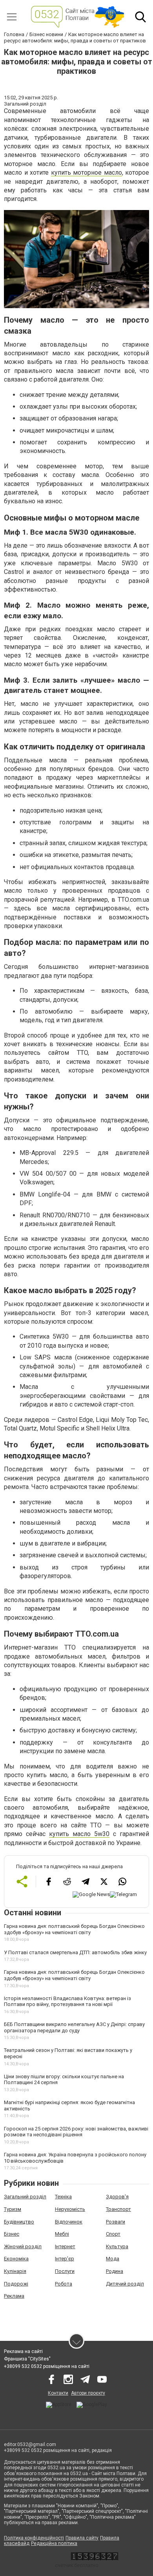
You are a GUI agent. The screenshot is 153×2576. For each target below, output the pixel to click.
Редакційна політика (54, 2543)
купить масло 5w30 (79, 1834)
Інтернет (65, 2246)
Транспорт (118, 2209)
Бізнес (12, 2234)
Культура (117, 2246)
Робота (64, 2284)
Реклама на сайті (23, 2351)
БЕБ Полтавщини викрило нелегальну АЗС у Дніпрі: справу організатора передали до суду (74, 2027)
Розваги (116, 2222)
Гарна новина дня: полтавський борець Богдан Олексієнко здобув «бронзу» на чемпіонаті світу (74, 1929)
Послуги (65, 2271)
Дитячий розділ (125, 2284)
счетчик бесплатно (76, 2565)
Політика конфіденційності (34, 2538)
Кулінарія (15, 2271)
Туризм (13, 2209)
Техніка (63, 2197)
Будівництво (19, 2222)
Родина (115, 2271)
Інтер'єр (65, 2259)
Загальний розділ (25, 2197)
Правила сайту (82, 2538)
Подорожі (16, 2284)
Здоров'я (117, 2197)
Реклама (14, 2296)
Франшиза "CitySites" (27, 2359)
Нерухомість (70, 2209)
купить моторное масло (87, 173)
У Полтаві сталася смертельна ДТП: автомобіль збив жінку (75, 1952)
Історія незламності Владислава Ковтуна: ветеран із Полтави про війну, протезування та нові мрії (67, 2001)
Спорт (113, 2234)
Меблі (62, 2234)
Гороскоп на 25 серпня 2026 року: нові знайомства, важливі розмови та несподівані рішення (76, 2132)
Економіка (16, 2259)
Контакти (58, 2393)
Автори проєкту (88, 2393)
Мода (113, 2259)
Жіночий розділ (23, 2246)
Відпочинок (69, 2222)
